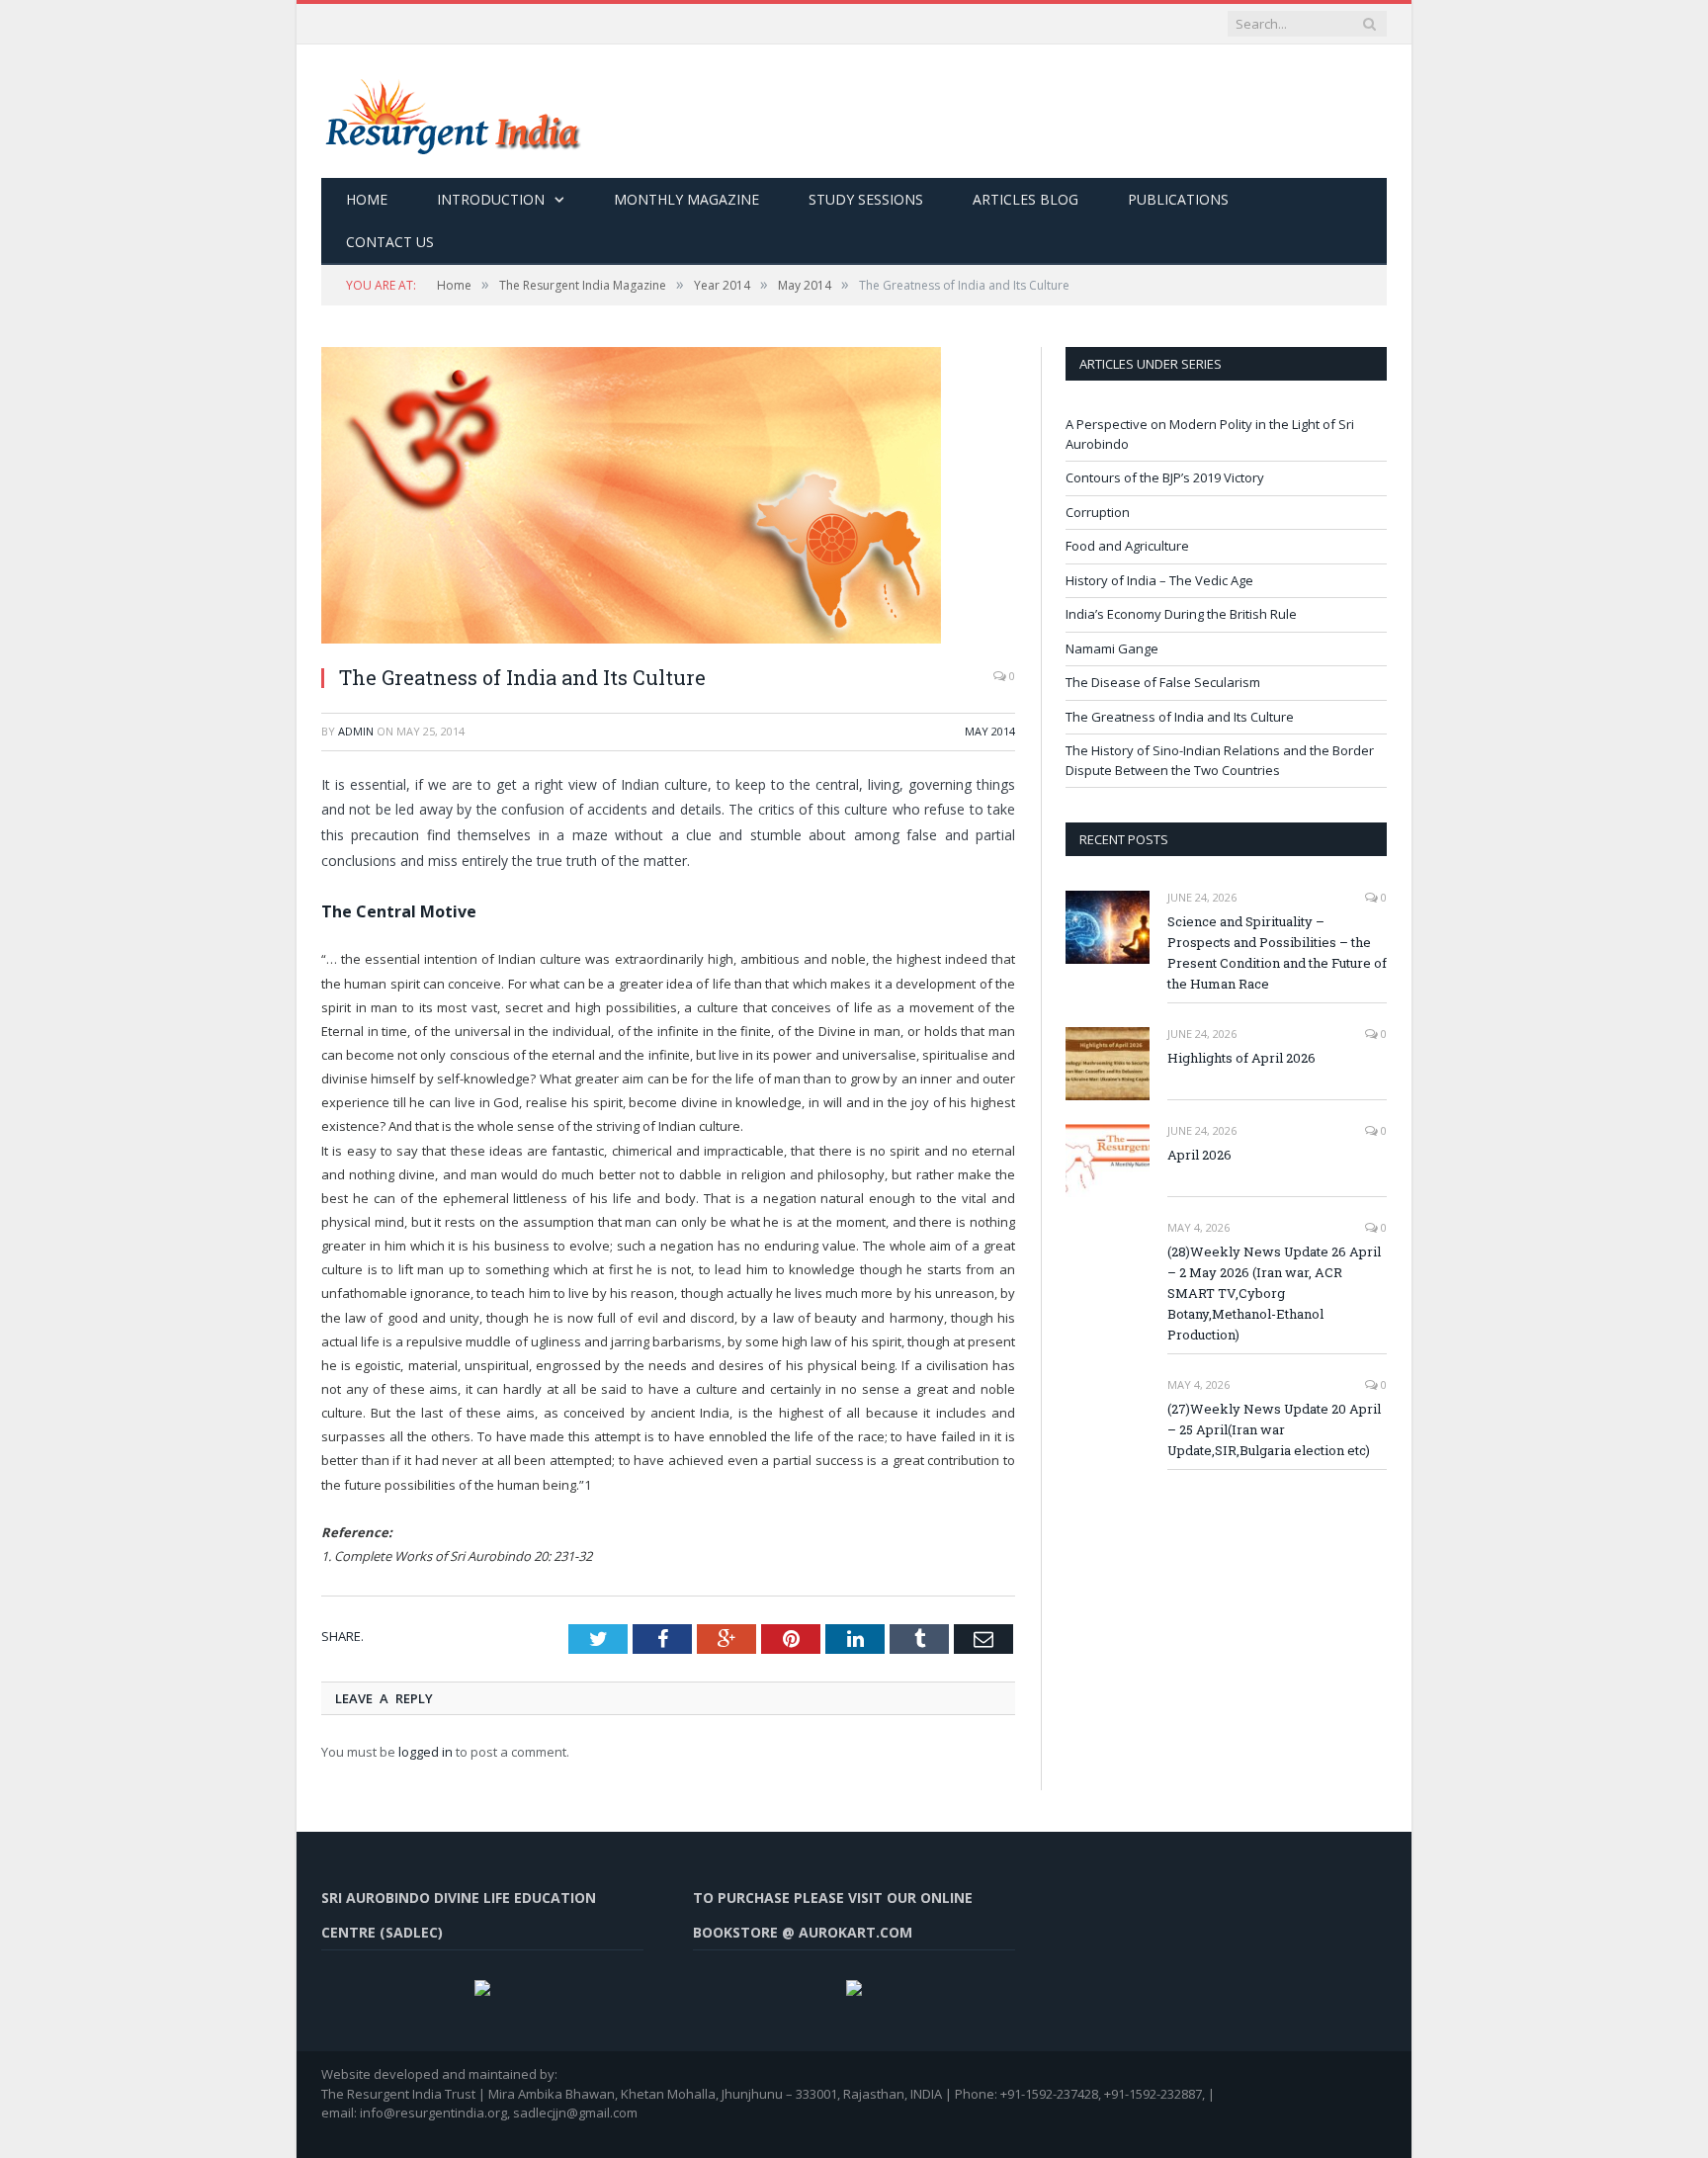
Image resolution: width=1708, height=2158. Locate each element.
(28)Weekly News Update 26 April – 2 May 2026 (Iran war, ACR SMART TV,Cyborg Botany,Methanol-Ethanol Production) (1274, 1293)
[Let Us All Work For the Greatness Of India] (451, 111)
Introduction (491, 199)
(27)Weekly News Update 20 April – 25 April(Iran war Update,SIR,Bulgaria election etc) (1274, 1429)
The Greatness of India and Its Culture (1180, 717)
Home (367, 199)
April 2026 (1199, 1155)
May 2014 (990, 731)
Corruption (1098, 512)
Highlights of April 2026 (1241, 1058)
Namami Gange (1112, 648)
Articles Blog (1025, 199)
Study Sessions (866, 199)
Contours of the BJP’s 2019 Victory (1165, 477)
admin (356, 731)
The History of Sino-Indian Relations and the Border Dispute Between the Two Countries (1220, 760)
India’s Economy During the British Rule (1181, 614)
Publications (1178, 199)
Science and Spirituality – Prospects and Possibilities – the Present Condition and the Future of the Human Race (1277, 952)
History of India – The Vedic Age (1159, 580)
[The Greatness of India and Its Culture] (668, 498)
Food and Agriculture (1127, 546)
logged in (426, 1752)
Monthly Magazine (686, 199)
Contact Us (390, 242)
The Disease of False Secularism (1163, 682)
